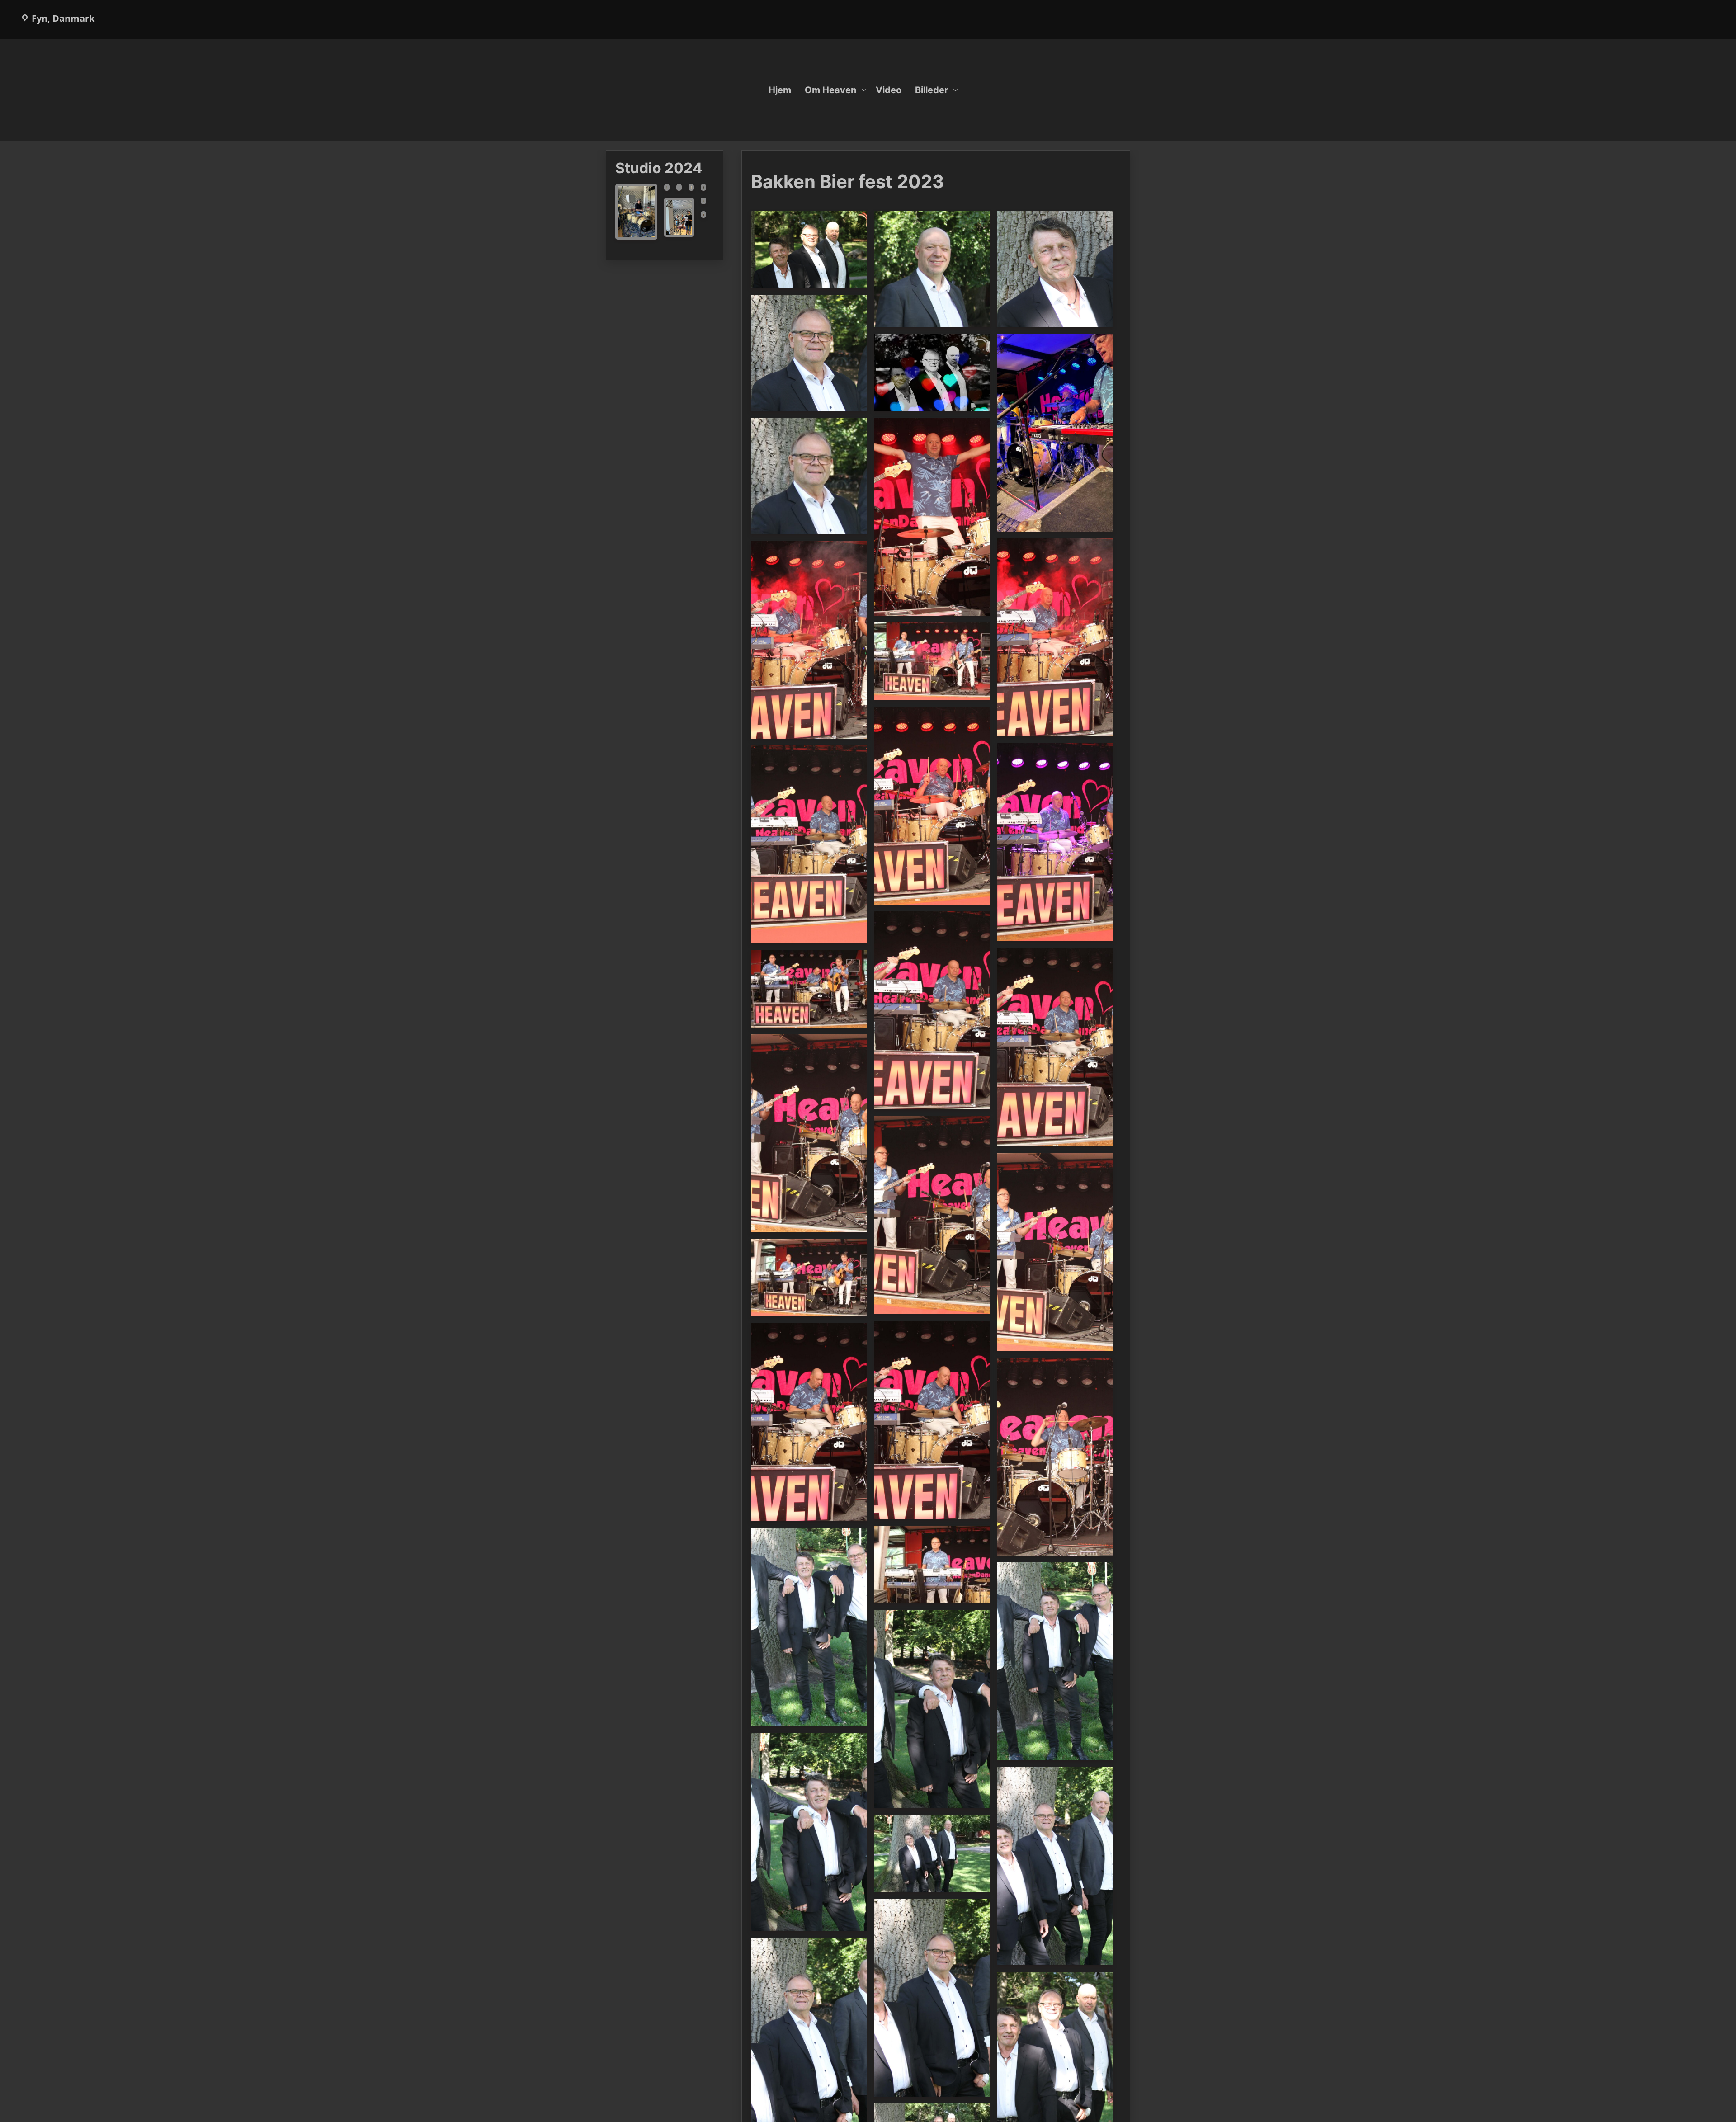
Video (889, 90)
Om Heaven (830, 90)
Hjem (780, 90)
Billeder (932, 90)
